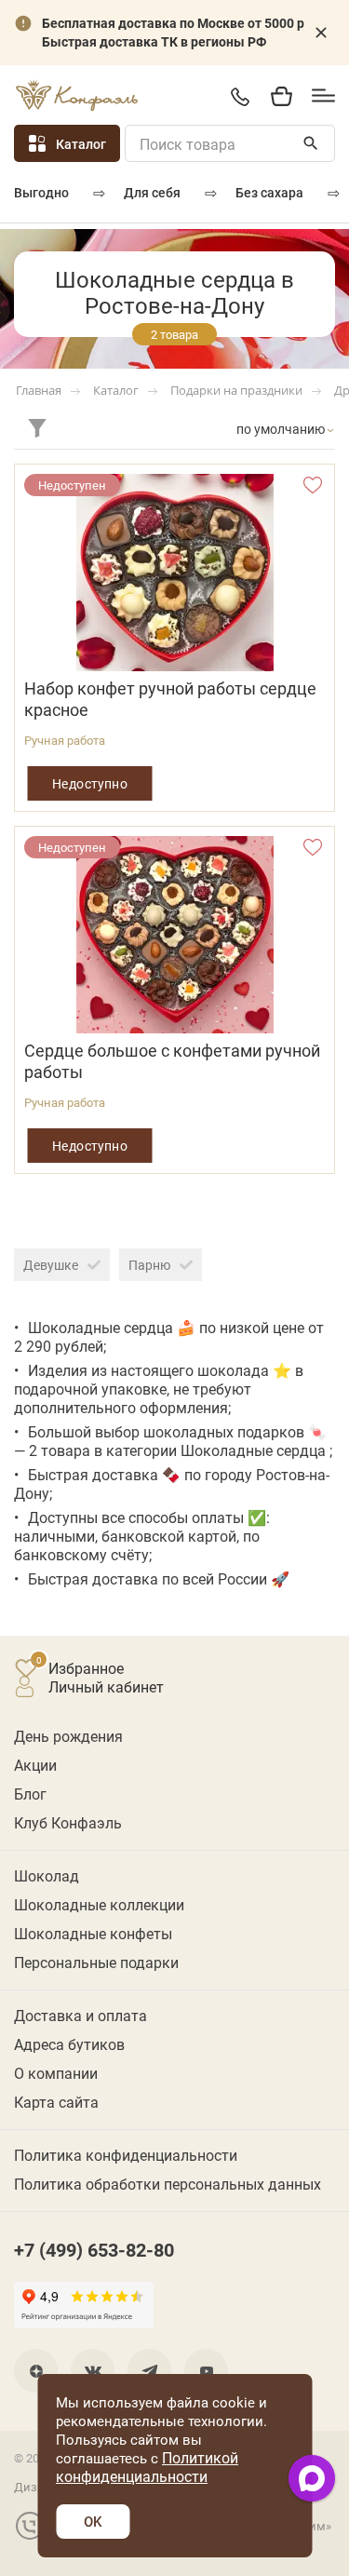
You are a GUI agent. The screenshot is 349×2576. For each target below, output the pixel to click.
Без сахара (269, 192)
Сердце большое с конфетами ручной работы (172, 1061)
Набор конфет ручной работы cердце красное (170, 699)
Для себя (152, 192)
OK (93, 2521)
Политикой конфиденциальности (147, 2467)
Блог (30, 1794)
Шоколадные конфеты (93, 1933)
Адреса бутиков (69, 2044)
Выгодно (41, 192)
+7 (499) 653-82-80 (240, 96)
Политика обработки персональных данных (168, 2184)
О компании (56, 2073)
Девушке (51, 1265)
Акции (35, 1765)
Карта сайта (56, 2102)
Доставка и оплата (81, 2015)
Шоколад (47, 1875)
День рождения (68, 1736)
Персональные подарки (96, 1962)
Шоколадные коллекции (99, 1904)
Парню (149, 1265)
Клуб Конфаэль (68, 1822)
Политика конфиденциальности (126, 2155)
